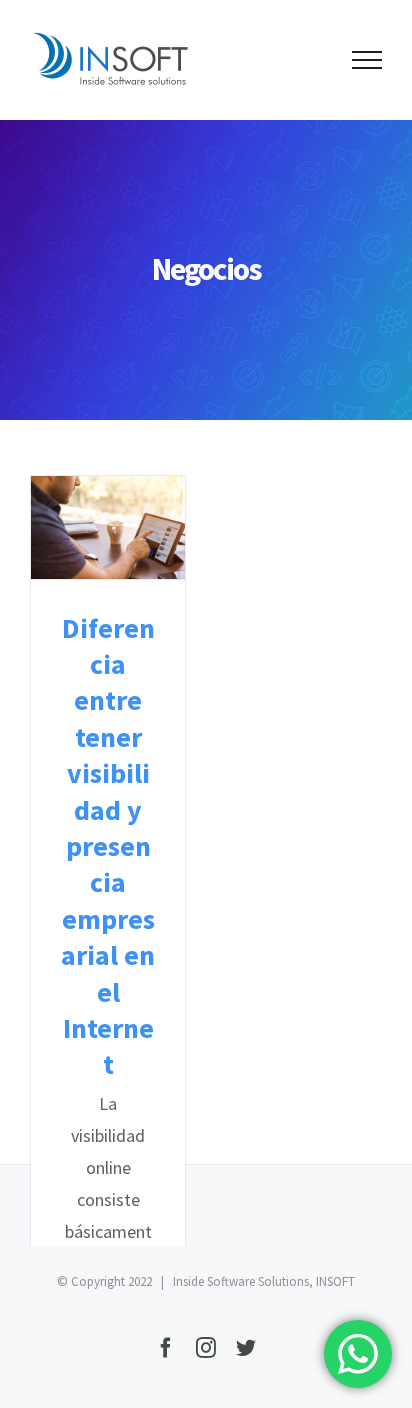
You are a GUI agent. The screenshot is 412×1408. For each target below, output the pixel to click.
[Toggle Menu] (367, 60)
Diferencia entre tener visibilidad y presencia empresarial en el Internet (108, 527)
